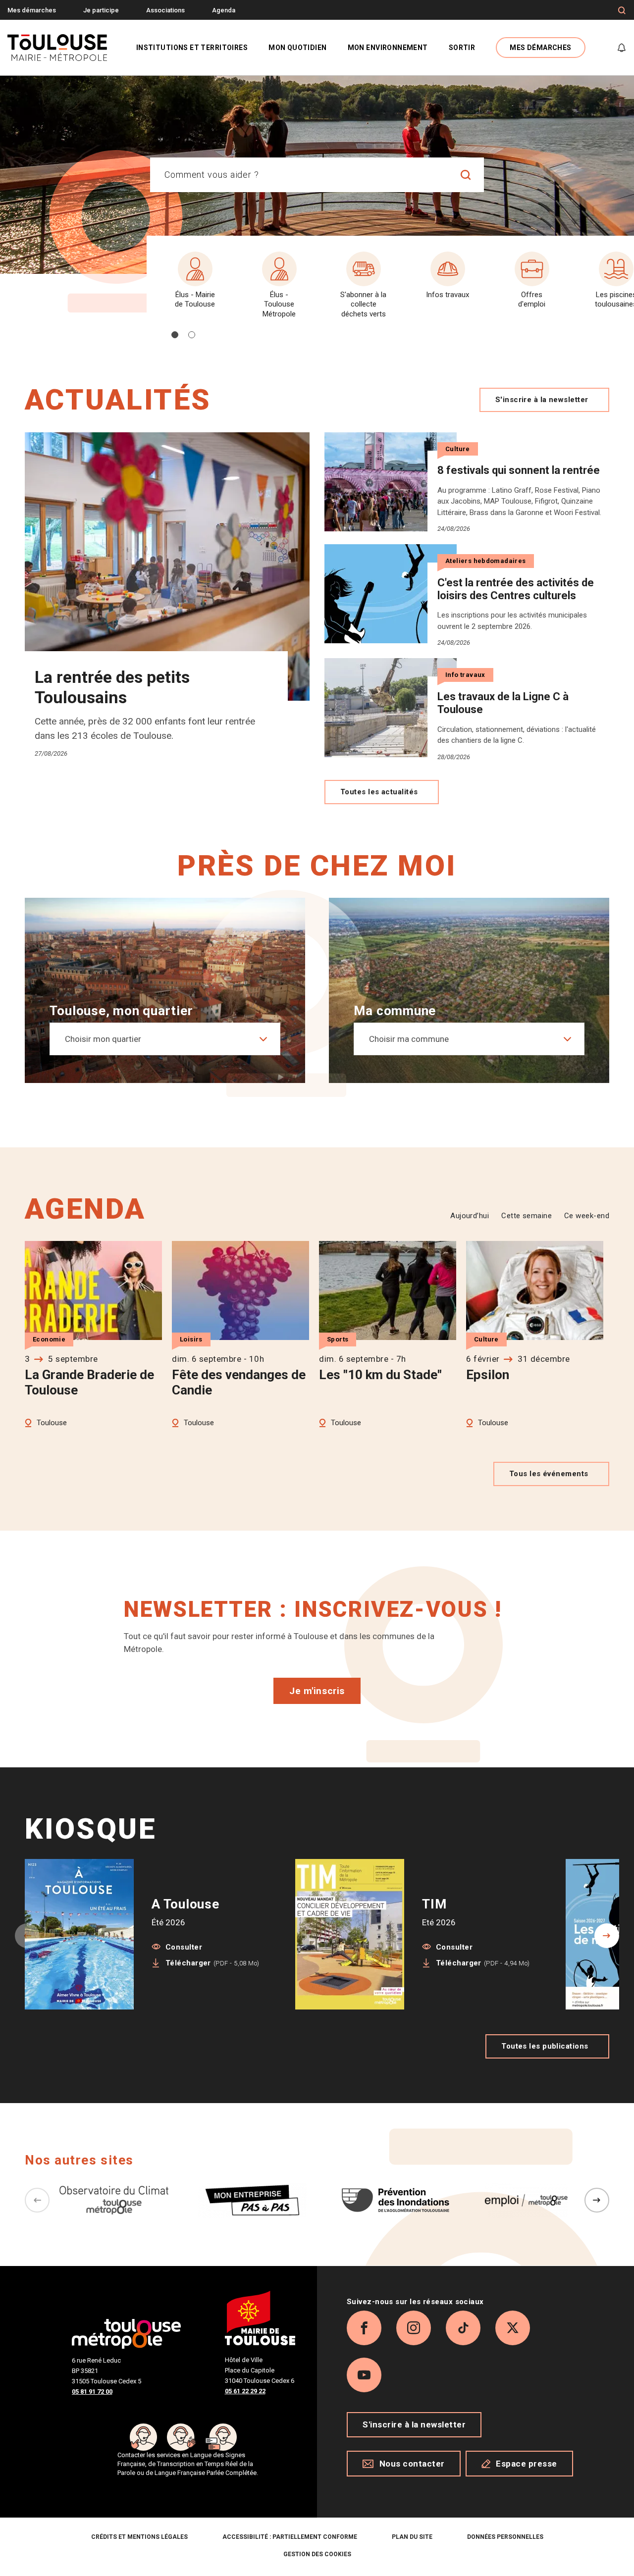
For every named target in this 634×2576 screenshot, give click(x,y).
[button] (175, 335)
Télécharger (212, 1963)
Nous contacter (412, 2464)
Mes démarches (32, 10)
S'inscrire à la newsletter (542, 400)
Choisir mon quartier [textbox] (103, 1039)
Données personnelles (505, 2537)
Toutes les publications (545, 2046)
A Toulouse (185, 1904)
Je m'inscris (317, 1691)
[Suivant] (597, 2200)
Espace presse (527, 2464)
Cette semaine (527, 1216)
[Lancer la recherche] (466, 175)
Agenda (224, 10)
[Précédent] (37, 2200)
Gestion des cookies (317, 2554)
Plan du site (412, 2537)
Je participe (101, 10)
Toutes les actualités (379, 792)
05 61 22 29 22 (245, 2391)
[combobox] (299, 175)
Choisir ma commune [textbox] (409, 1039)
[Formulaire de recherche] (622, 10)
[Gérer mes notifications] (622, 48)
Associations (165, 10)
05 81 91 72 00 (92, 2392)
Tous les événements (549, 1474)
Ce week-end (587, 1216)
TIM (434, 1904)
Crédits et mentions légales (139, 2537)
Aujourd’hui (470, 1216)
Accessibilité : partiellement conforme (290, 2537)
